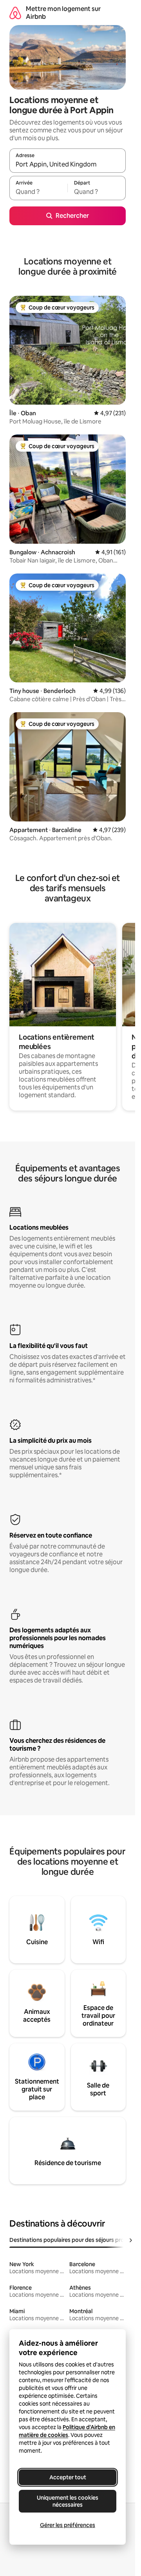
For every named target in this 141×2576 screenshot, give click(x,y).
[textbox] (38, 192)
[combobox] (68, 164)
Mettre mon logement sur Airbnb (63, 13)
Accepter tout (68, 2477)
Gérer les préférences (68, 2525)
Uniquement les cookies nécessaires (68, 2501)
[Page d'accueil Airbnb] (15, 13)
